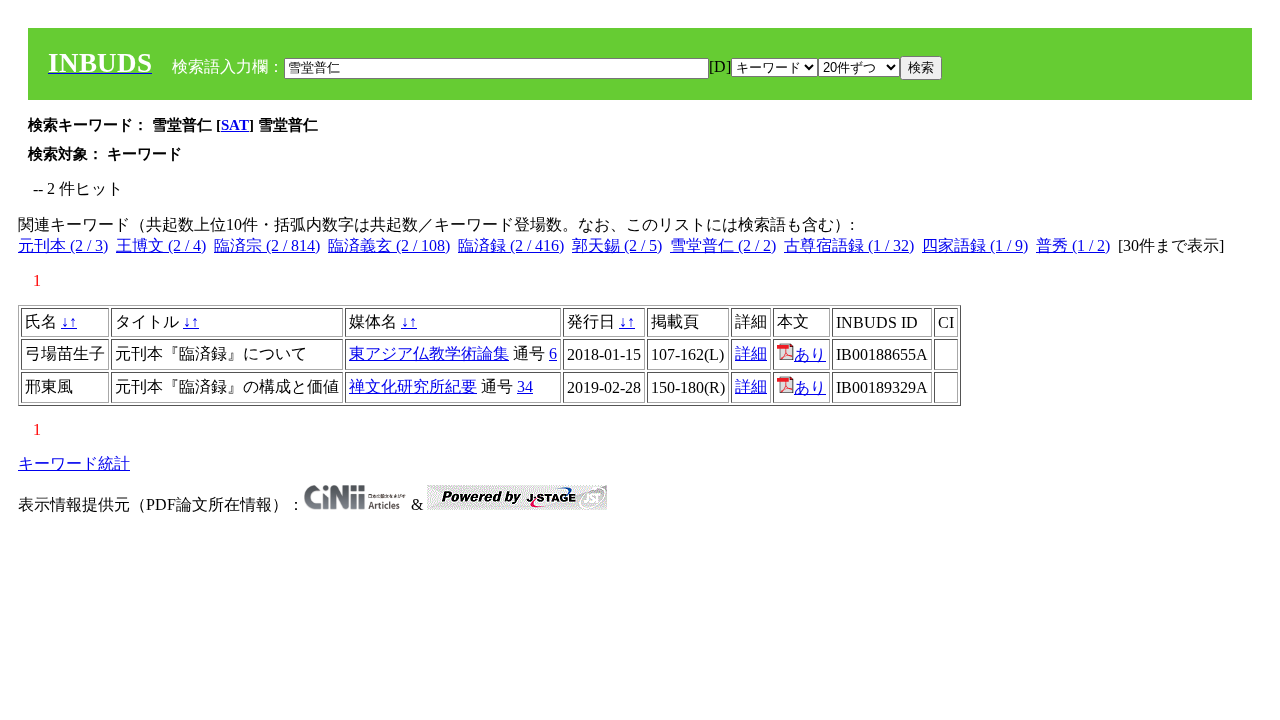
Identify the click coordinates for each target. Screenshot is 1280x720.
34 (525, 386)
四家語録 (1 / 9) (975, 245)
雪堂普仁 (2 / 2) (723, 245)
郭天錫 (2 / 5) (617, 245)
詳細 (751, 353)
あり (810, 354)
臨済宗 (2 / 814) (267, 245)
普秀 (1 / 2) (1073, 245)
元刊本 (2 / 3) (63, 245)
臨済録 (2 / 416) (511, 245)
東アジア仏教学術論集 (429, 353)
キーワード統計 (74, 463)
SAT (235, 125)
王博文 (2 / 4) (161, 245)
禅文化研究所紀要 (413, 386)
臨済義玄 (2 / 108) (389, 245)
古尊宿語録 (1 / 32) (849, 245)
